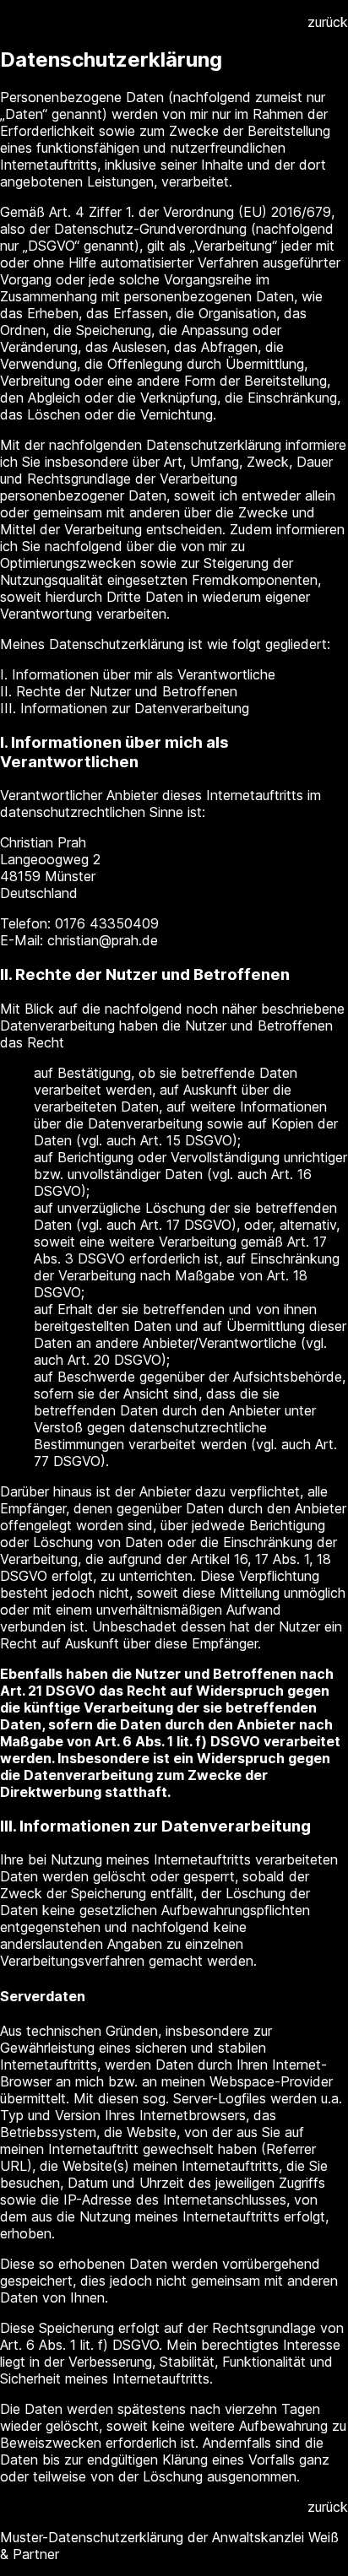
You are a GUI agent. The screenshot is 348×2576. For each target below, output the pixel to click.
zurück (328, 22)
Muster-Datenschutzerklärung (92, 2537)
